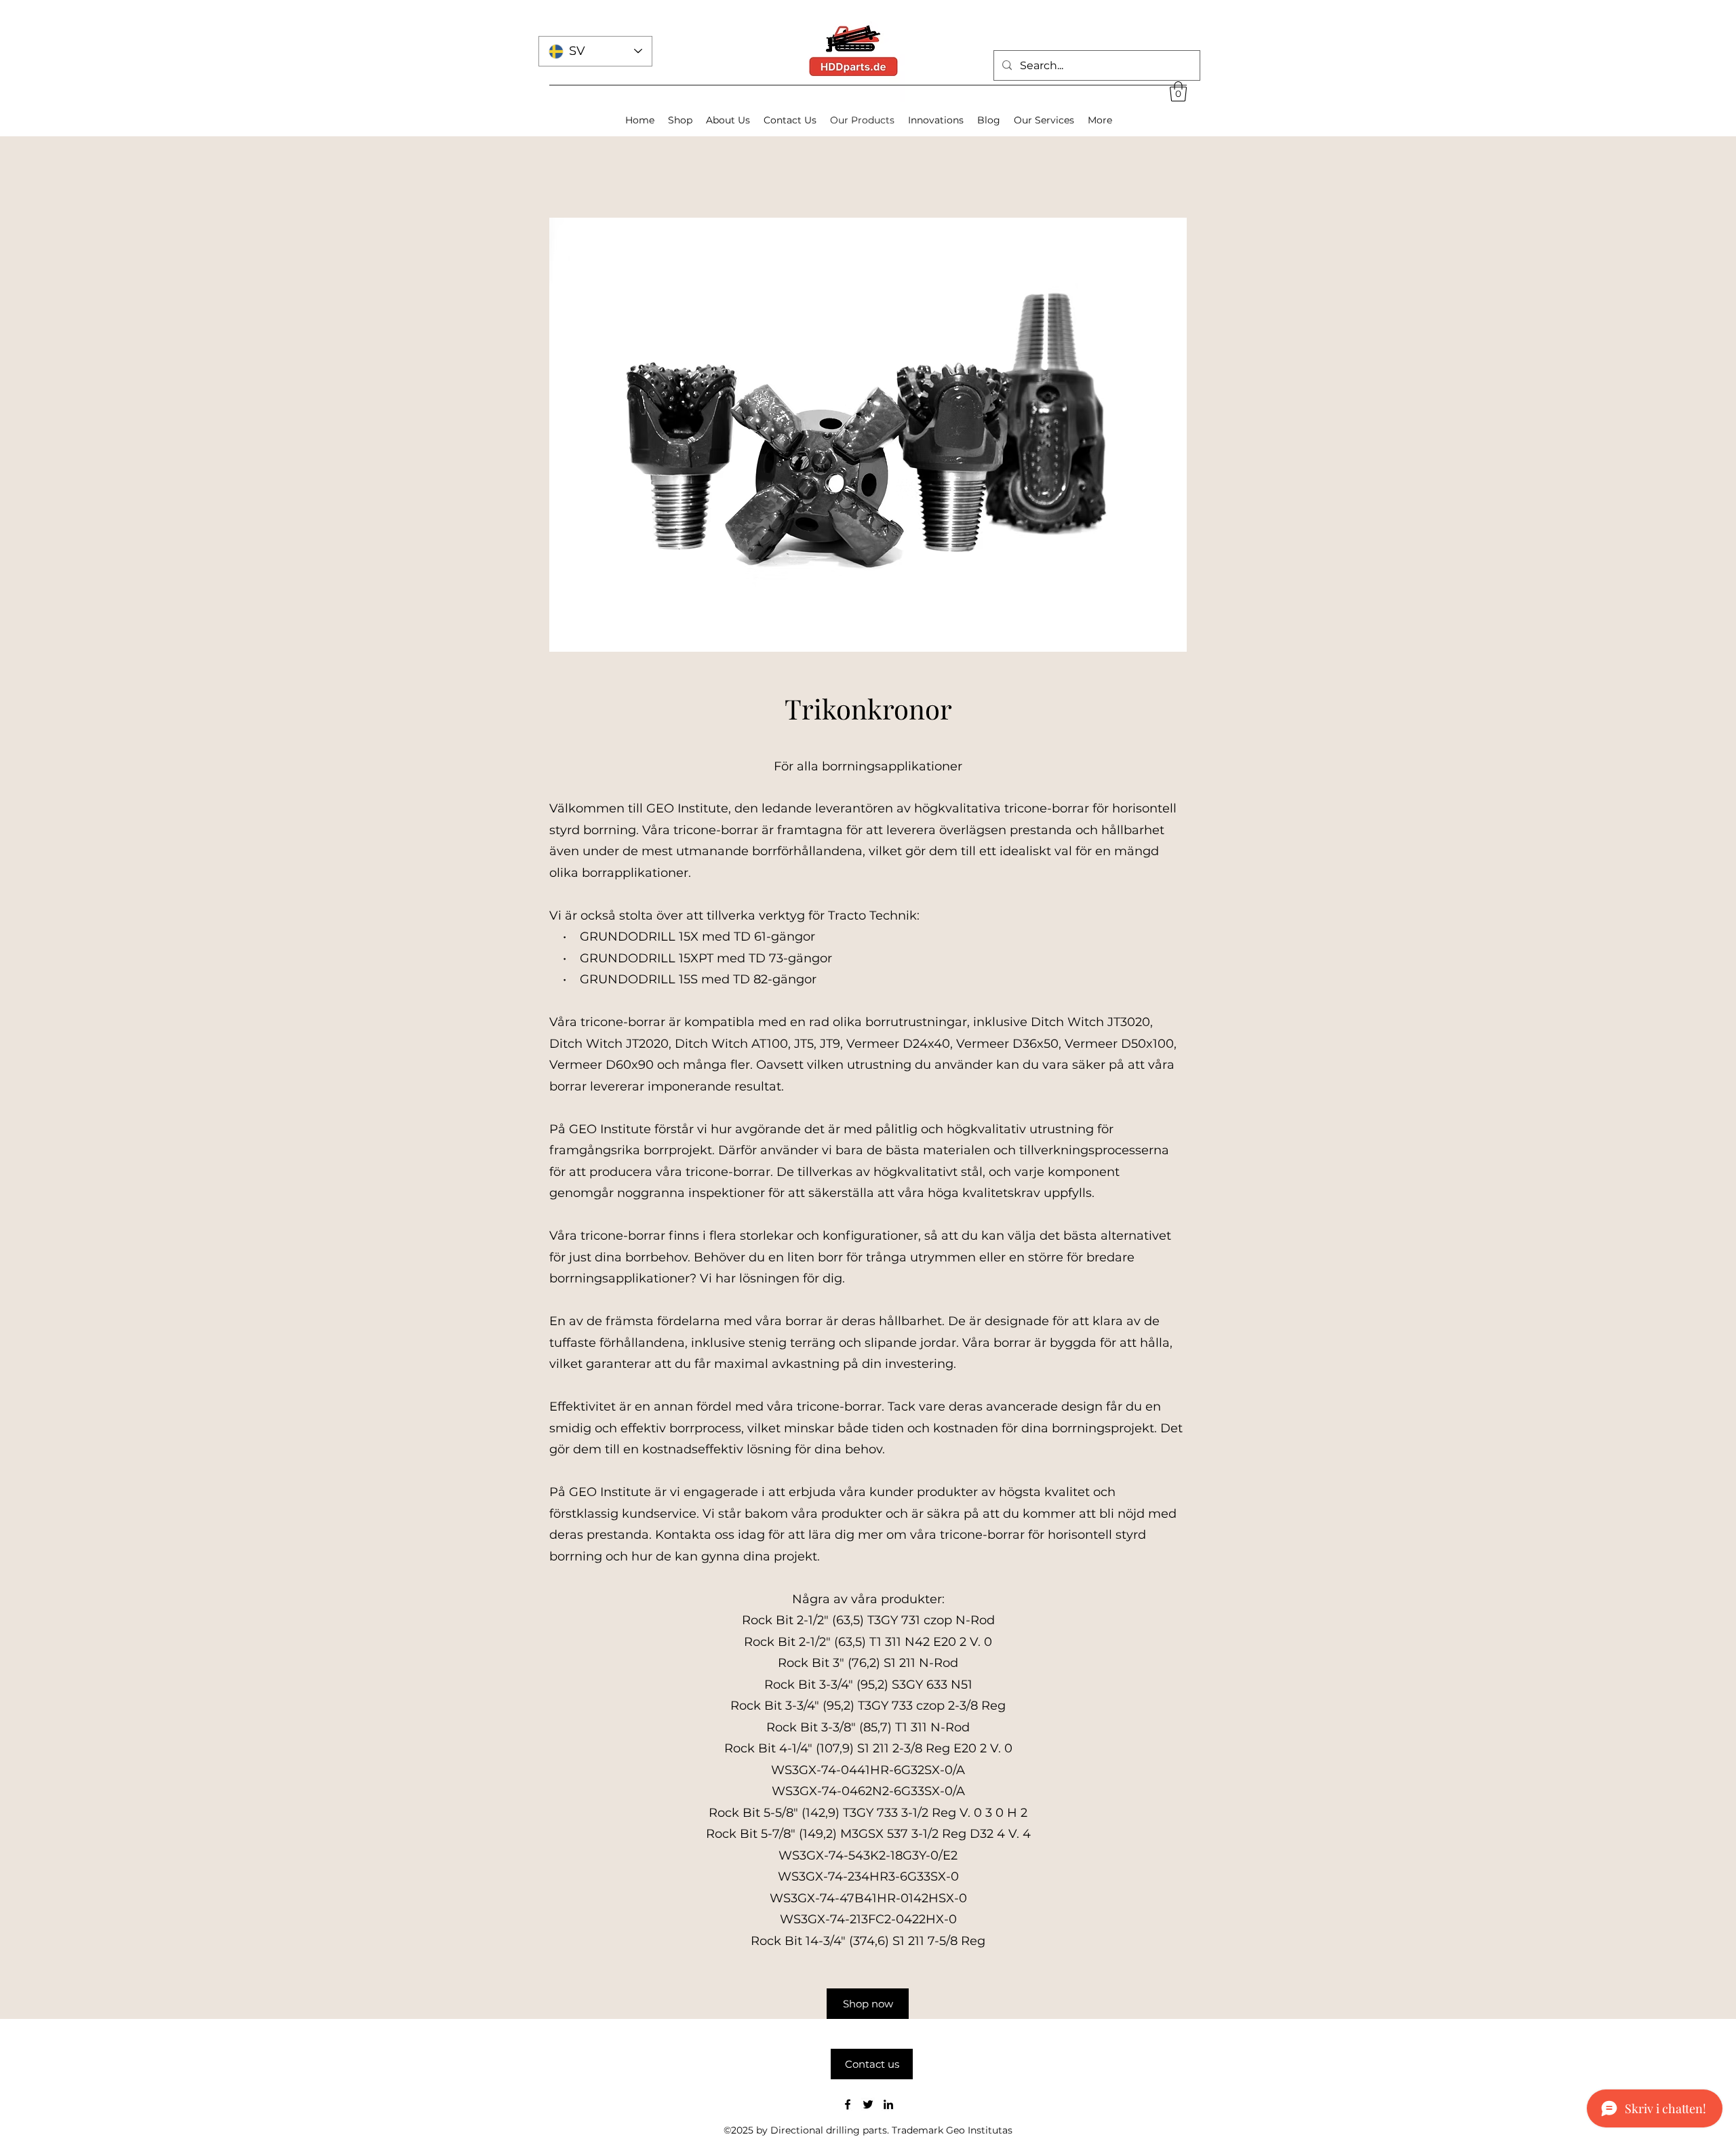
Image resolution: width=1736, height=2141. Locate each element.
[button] (1178, 92)
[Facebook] (848, 2104)
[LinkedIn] (888, 2104)
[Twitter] (868, 2104)
